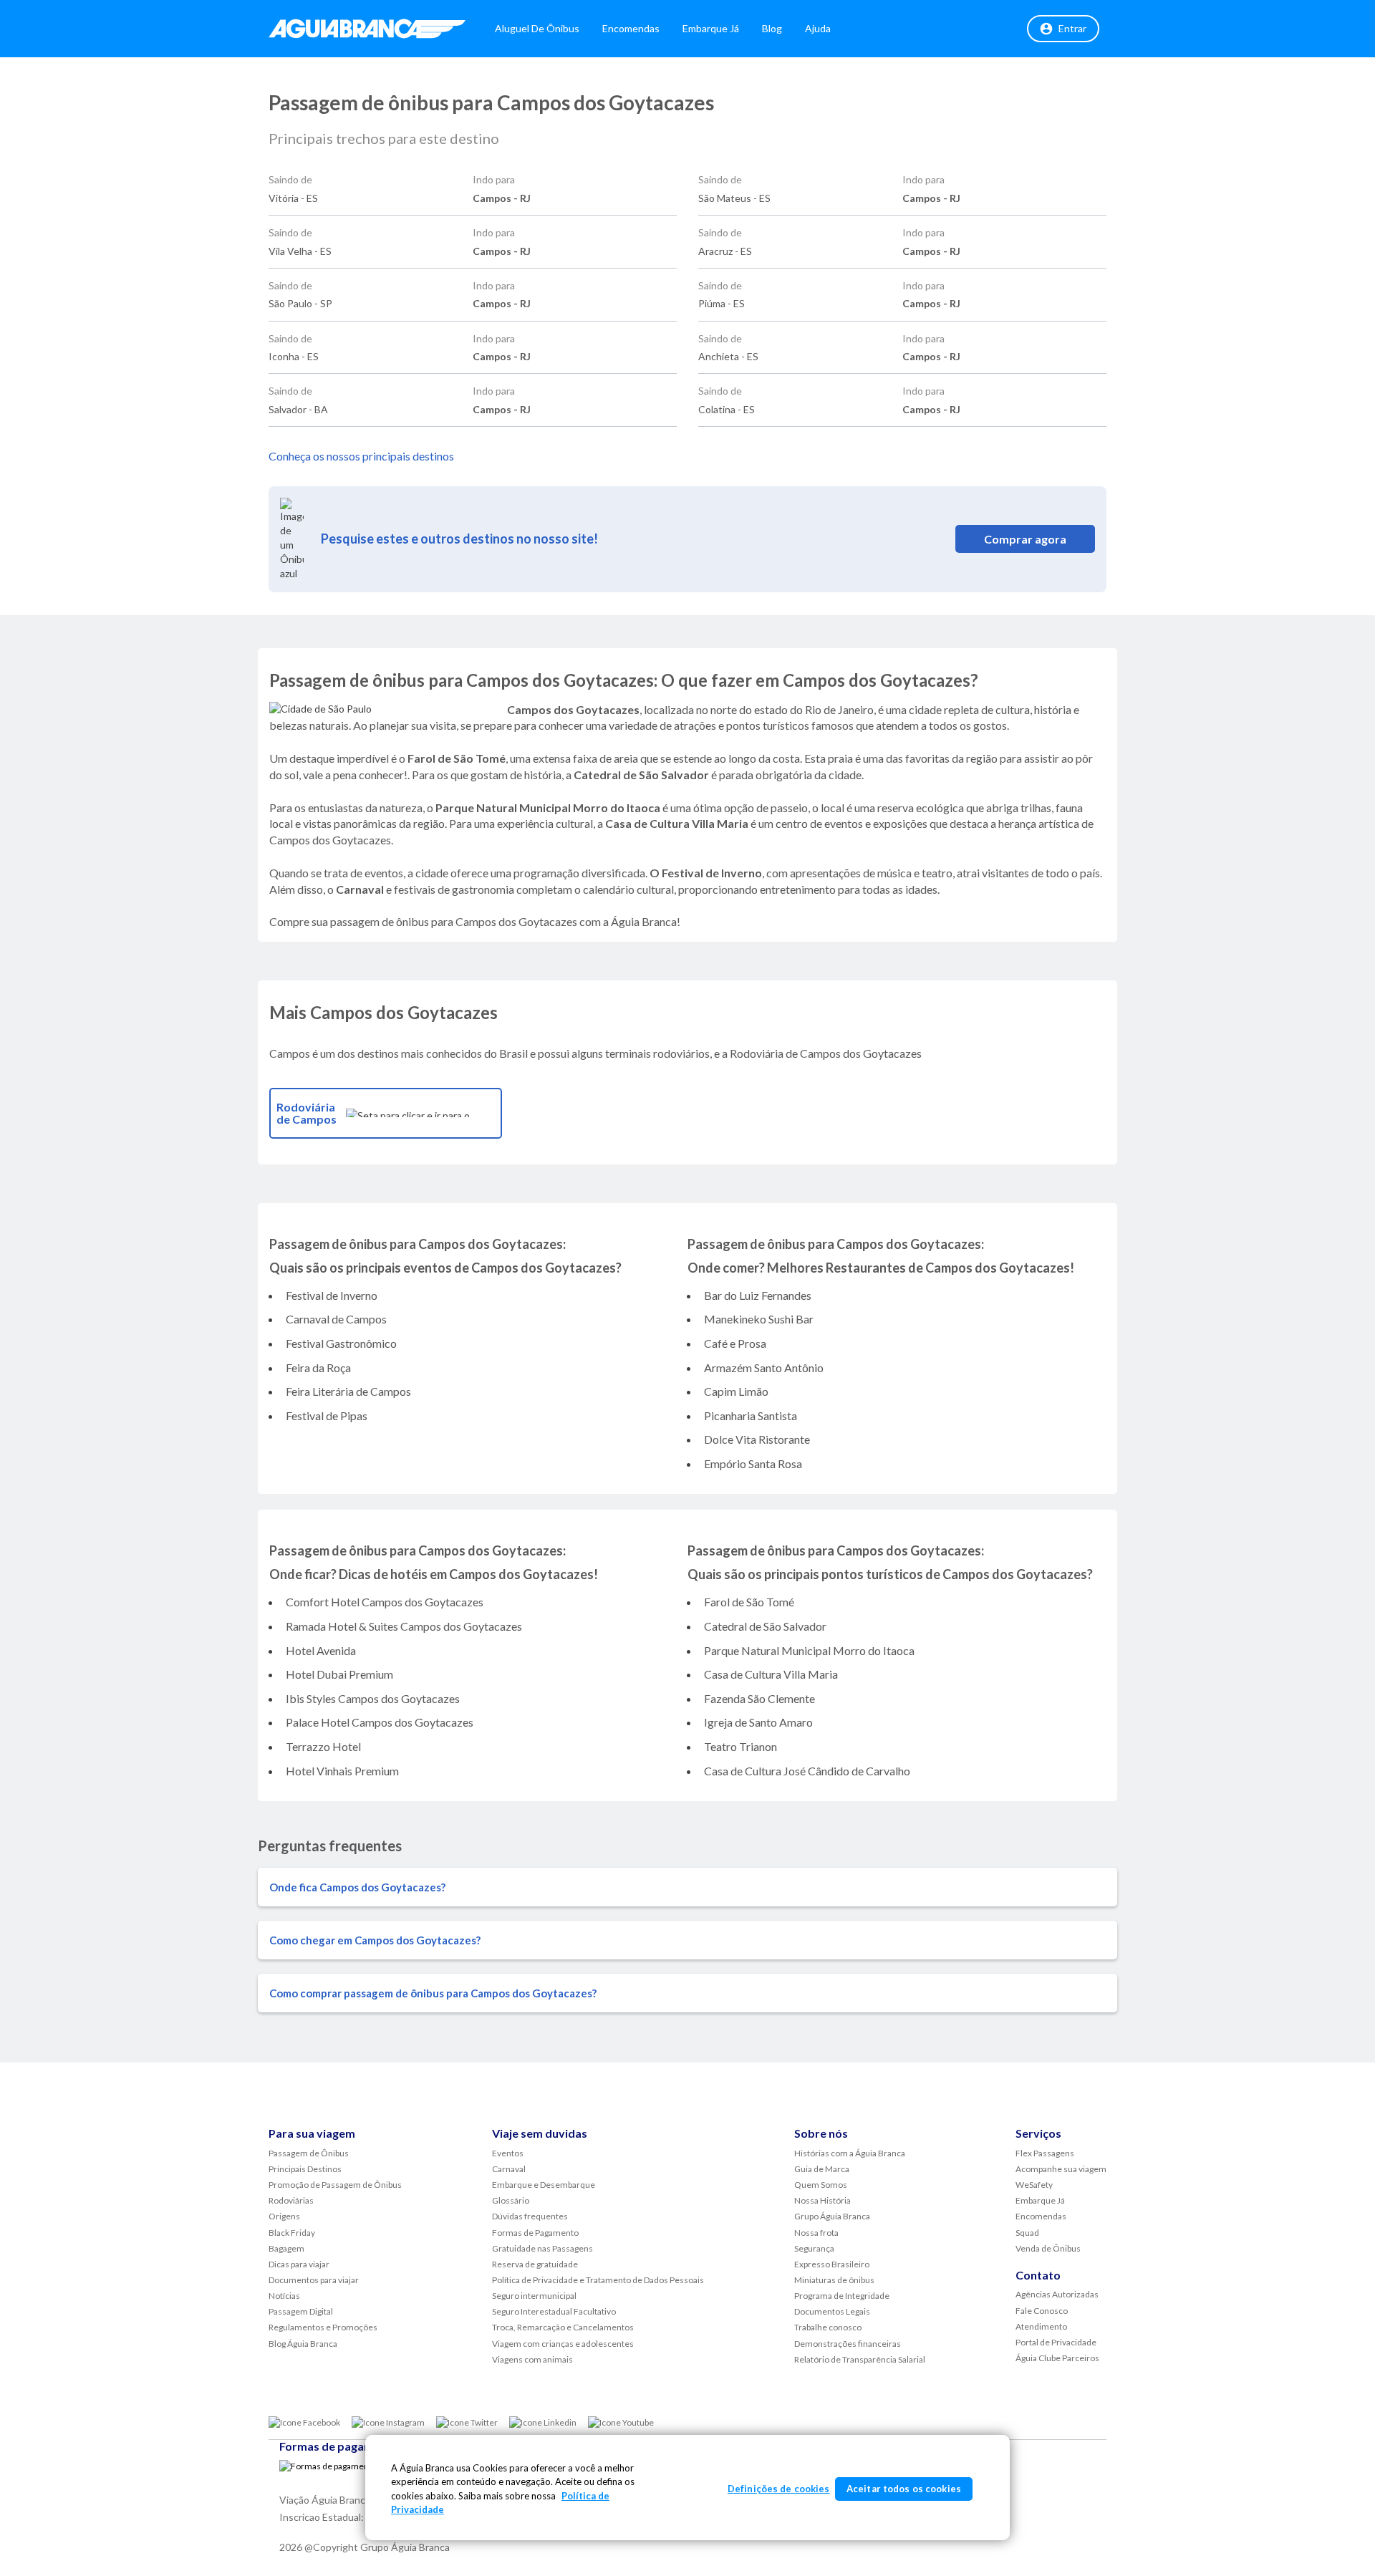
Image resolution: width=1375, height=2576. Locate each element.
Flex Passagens (1045, 2153)
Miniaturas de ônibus (834, 2280)
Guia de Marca (822, 2169)
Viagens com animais (532, 2359)
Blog (772, 28)
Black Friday (292, 2233)
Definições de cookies (779, 2489)
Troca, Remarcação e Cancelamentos (563, 2327)
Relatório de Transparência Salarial (860, 2359)
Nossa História (822, 2200)
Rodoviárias (291, 2200)
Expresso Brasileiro (832, 2264)
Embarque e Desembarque (544, 2185)
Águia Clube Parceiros (1057, 2358)
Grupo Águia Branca (832, 2216)
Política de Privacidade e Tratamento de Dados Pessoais (598, 2280)
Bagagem (286, 2248)
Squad (1027, 2233)
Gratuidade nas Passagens (542, 2248)
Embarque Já (711, 28)
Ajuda (818, 28)
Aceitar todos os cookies (904, 2489)
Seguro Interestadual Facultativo (554, 2311)
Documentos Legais (832, 2311)
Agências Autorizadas (1057, 2294)
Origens (284, 2216)
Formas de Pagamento (535, 2233)
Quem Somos (821, 2185)
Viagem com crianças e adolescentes (563, 2344)
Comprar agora (1025, 539)
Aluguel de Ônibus (537, 28)
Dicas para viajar (299, 2264)
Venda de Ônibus (1048, 2248)
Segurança (814, 2248)
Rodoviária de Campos (307, 1113)
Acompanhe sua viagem (1061, 2169)
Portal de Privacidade (1056, 2342)
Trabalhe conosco (828, 2327)
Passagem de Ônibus (309, 2153)
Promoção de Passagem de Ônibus (335, 2185)
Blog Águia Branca (303, 2344)
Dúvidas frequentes (530, 2216)
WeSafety (1034, 2185)
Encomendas (631, 28)
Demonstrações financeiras (848, 2344)
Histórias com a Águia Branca (850, 2153)
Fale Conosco (1042, 2311)
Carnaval (509, 2169)
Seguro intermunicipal (534, 2296)
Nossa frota (816, 2233)
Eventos (508, 2153)
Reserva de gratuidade (535, 2264)
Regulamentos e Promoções (323, 2327)
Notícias (284, 2296)
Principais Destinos (305, 2169)
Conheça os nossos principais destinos (361, 456)
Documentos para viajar (314, 2280)
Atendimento (1041, 2326)
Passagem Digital (301, 2311)
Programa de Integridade (842, 2296)
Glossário (511, 2200)
